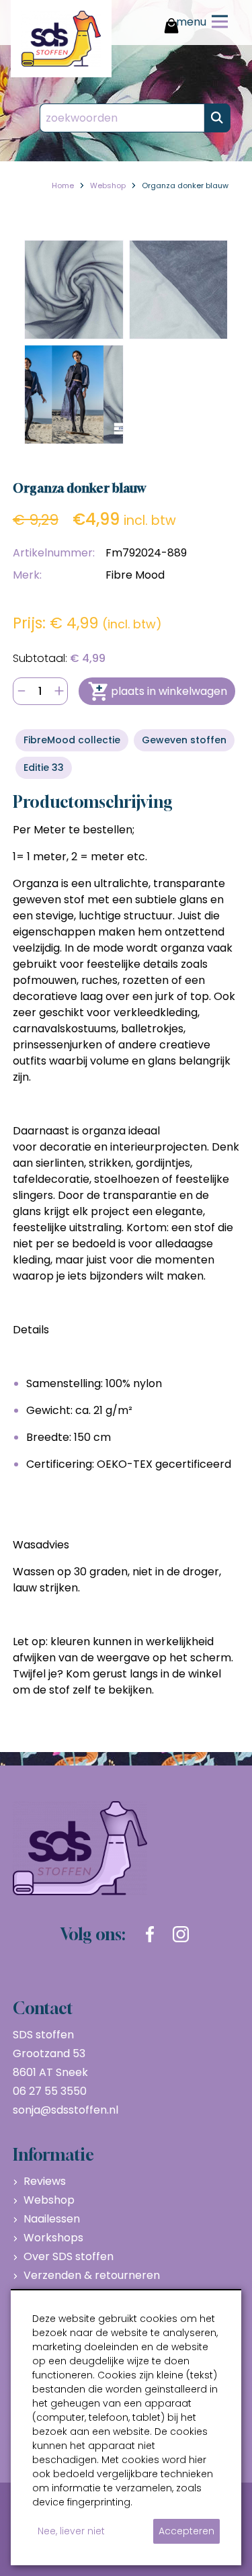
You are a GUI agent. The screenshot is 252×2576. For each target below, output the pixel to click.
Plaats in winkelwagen (169, 691)
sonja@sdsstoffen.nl (66, 2110)
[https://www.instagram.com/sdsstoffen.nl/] (181, 1934)
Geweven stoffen (184, 740)
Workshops (53, 2238)
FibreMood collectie (72, 740)
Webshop (49, 2200)
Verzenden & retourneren (92, 2275)
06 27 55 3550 (50, 2091)
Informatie (53, 2155)
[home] (61, 39)
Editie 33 (44, 767)
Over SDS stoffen (69, 2256)
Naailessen (52, 2219)
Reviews (45, 2181)
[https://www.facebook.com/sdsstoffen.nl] (150, 1934)
